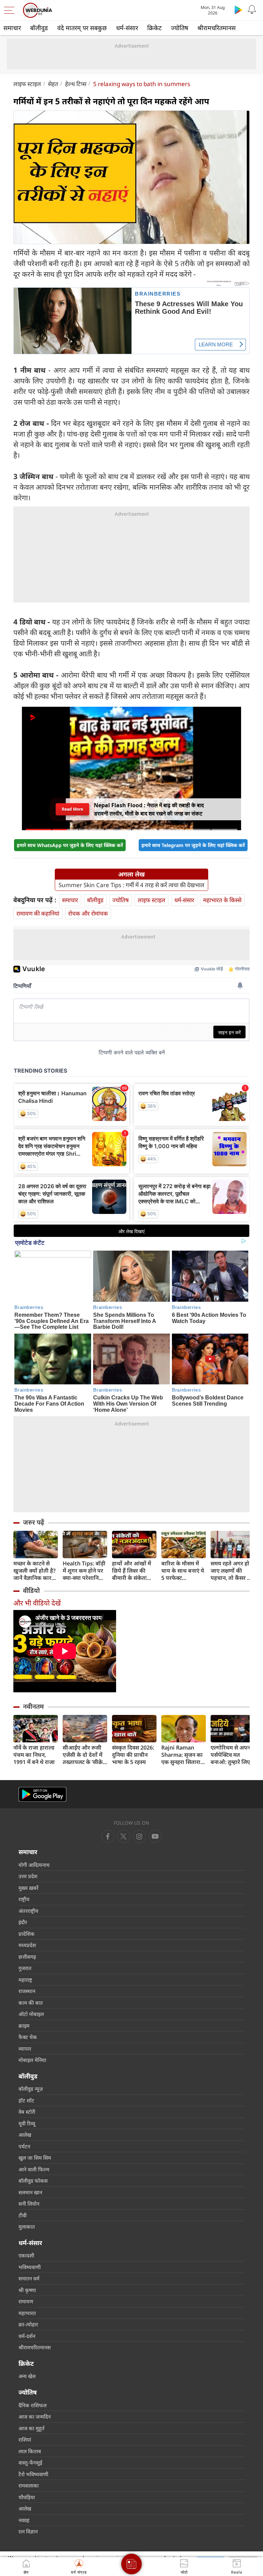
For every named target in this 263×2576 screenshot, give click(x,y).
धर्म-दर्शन (27, 2336)
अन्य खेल (27, 2376)
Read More (73, 809)
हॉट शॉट (26, 2100)
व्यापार (25, 2049)
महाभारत (27, 2313)
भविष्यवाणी (30, 2267)
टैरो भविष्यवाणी (33, 2474)
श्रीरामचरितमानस (216, 28)
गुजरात (25, 1968)
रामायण (26, 2301)
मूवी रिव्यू (27, 2123)
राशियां (25, 2440)
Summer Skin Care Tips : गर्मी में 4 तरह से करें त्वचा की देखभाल (131, 885)
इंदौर (23, 1922)
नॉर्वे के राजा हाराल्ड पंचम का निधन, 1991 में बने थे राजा (34, 1755)
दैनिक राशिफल (33, 2405)
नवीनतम (33, 1706)
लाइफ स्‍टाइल (27, 84)
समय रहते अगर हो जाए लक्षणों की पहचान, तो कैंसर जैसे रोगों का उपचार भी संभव (233, 1571)
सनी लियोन (29, 2204)
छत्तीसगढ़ (27, 1957)
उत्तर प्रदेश (28, 1876)
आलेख (25, 2135)
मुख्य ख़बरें (28, 1888)
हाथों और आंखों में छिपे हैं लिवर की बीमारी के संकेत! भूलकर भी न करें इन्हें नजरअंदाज (134, 1571)
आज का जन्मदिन (35, 2417)
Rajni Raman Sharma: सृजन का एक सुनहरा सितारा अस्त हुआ (182, 1755)
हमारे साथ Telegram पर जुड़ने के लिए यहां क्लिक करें (193, 845)
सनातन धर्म (29, 2278)
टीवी (23, 2215)
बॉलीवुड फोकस (33, 2181)
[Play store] (238, 10)
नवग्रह (24, 2520)
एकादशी (26, 2255)
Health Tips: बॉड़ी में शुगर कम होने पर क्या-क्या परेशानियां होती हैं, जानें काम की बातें (85, 1571)
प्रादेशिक (27, 1934)
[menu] (11, 10)
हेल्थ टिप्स (76, 84)
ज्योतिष (179, 28)
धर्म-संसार (127, 28)
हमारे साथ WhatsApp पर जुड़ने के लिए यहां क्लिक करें (70, 845)
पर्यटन (24, 2146)
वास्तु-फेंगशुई (30, 2462)
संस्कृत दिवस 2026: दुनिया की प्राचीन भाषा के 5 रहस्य (133, 1755)
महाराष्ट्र (25, 1980)
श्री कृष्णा (27, 2290)
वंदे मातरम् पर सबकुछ (82, 28)
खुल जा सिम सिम (35, 2158)
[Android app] (42, 1794)
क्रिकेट (154, 28)
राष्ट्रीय (24, 1899)
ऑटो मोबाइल (31, 2014)
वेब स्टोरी (27, 2112)
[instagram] (155, 1836)
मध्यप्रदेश (27, 1945)
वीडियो (31, 1590)
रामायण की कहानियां (38, 913)
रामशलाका (29, 2485)
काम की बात (31, 2003)
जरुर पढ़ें (34, 1522)
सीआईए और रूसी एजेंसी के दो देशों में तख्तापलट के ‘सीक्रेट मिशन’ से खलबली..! (84, 1755)
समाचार (12, 28)
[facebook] (108, 1836)
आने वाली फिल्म (34, 2169)
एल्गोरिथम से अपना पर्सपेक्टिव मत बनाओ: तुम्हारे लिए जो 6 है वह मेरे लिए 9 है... (233, 1755)
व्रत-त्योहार (28, 2324)
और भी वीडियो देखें (37, 1603)
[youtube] (139, 1836)
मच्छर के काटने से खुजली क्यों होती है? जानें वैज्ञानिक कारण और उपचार (34, 1571)
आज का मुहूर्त (32, 2428)
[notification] (252, 10)
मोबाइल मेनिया (32, 2060)
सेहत (53, 84)
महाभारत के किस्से (222, 900)
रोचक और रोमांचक (88, 913)
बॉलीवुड (39, 28)
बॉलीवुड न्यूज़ (31, 2089)
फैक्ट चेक (28, 2037)
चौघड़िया (27, 2497)
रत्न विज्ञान (28, 2531)
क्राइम (24, 2026)
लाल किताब (30, 2451)
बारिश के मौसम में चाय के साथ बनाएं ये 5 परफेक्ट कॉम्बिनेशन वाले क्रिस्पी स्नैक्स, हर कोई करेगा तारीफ (183, 1571)
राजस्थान (27, 1991)
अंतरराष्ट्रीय (28, 1911)
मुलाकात (27, 2227)
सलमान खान (30, 2192)
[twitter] (124, 1836)
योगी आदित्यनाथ (34, 1865)
